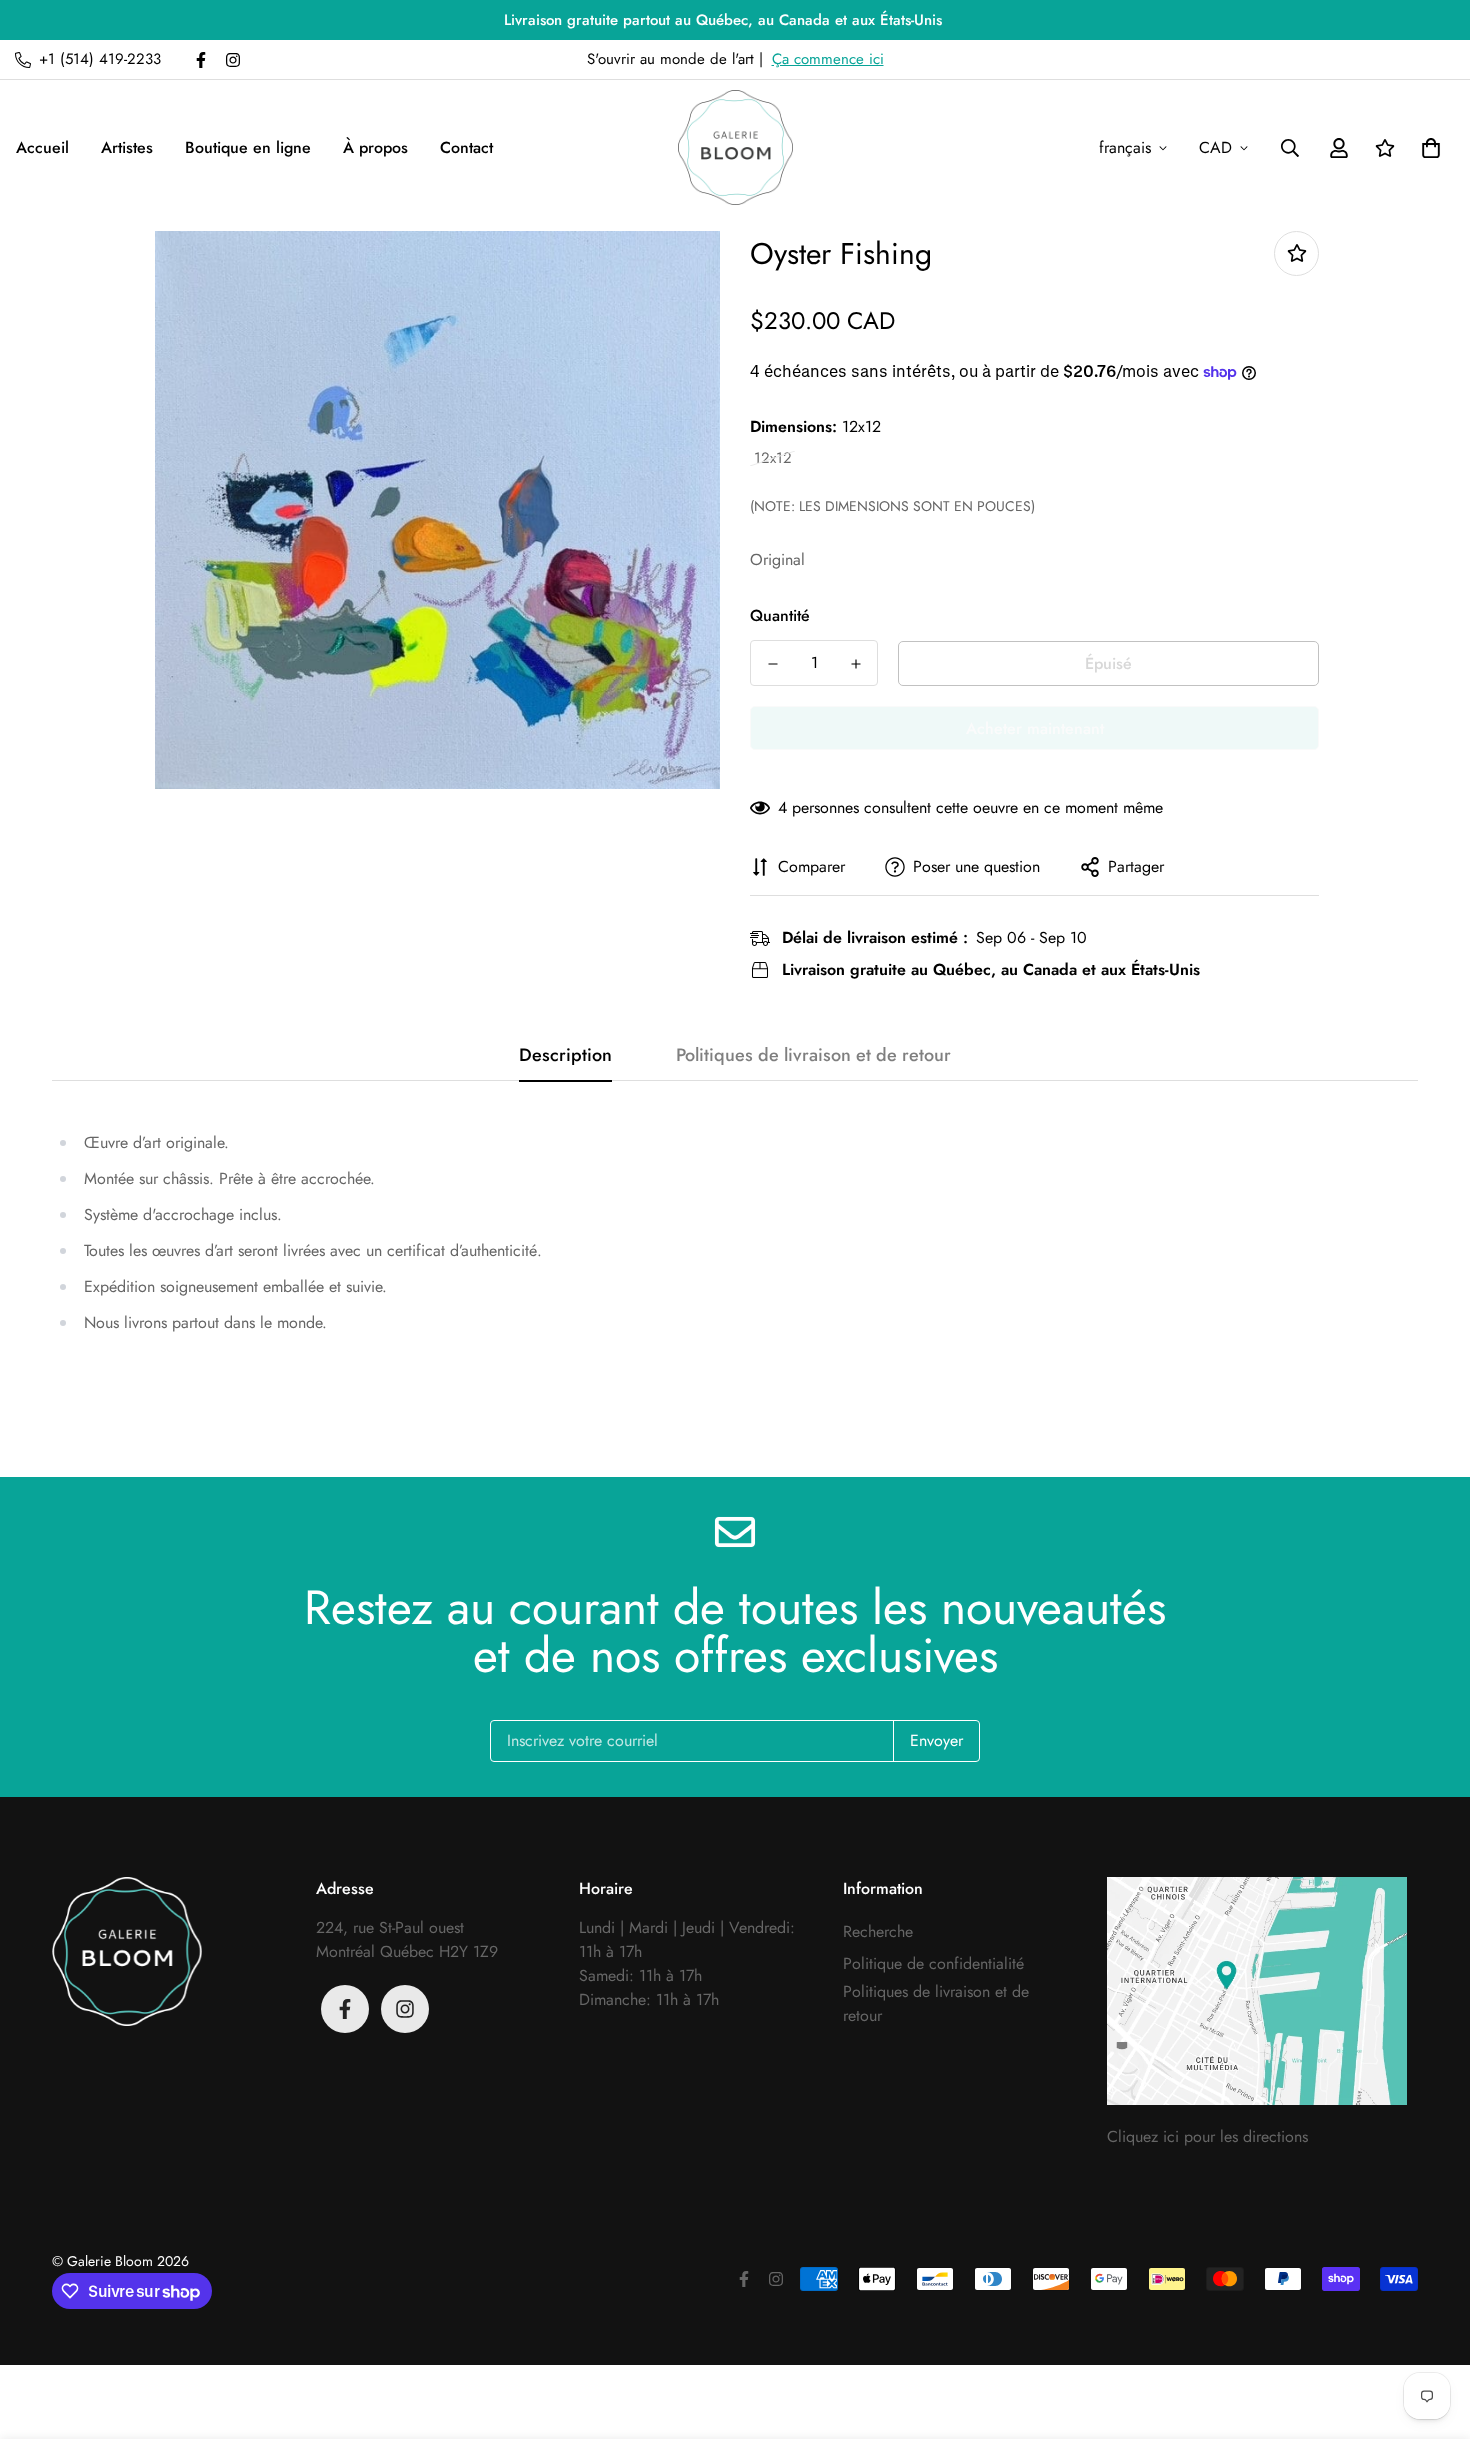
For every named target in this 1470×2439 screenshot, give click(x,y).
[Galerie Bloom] (735, 147)
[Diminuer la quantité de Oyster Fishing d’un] (772, 664)
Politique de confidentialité (933, 1963)
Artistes (127, 147)
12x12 (773, 458)
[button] (1427, 148)
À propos (375, 147)
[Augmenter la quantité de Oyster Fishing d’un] (855, 664)
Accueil (42, 147)
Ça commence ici (828, 59)
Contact (466, 147)
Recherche (878, 1931)
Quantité (780, 615)
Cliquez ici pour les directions (1207, 2136)
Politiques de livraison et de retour (936, 2003)
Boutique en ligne (248, 147)
